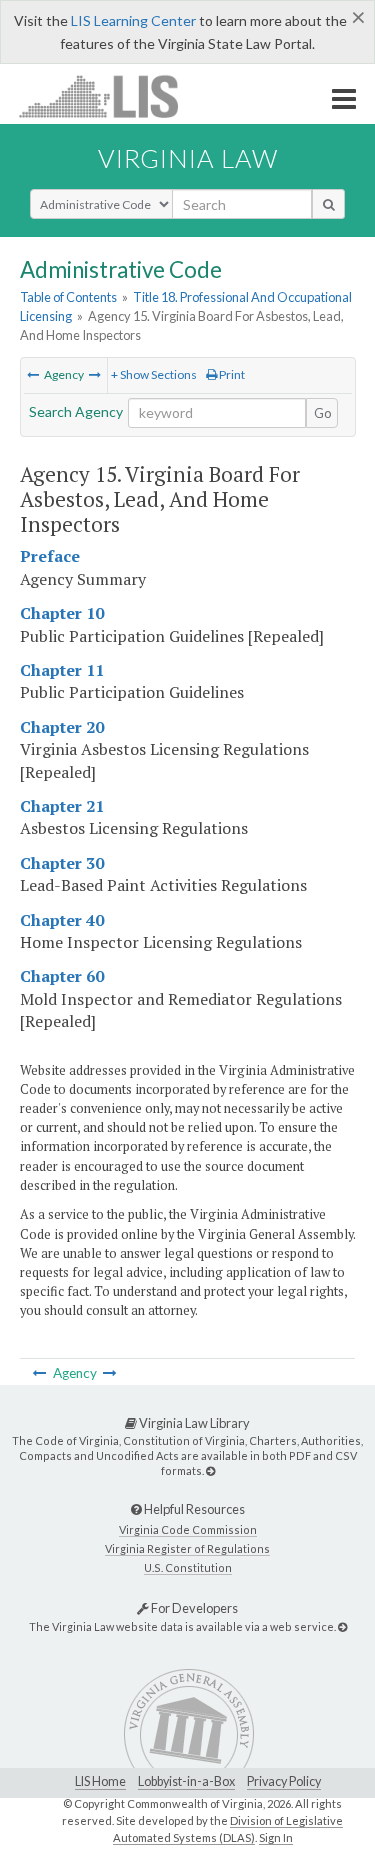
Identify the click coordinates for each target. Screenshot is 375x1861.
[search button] (328, 204)
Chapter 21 (62, 806)
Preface (50, 556)
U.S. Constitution (188, 1567)
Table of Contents (68, 297)
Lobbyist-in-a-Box (186, 1781)
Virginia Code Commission (188, 1529)
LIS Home (100, 1781)
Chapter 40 (62, 920)
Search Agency (76, 411)
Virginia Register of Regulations (187, 1548)
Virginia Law (188, 158)
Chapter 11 (62, 670)
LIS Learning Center (133, 20)
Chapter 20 (62, 727)
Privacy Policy (284, 1781)
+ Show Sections (154, 374)
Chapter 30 (62, 863)
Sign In (276, 1837)
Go (323, 413)
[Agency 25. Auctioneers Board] (95, 374)
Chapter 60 (62, 976)
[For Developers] (342, 1626)
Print (231, 374)
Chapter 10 (62, 613)
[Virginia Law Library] (210, 1470)
